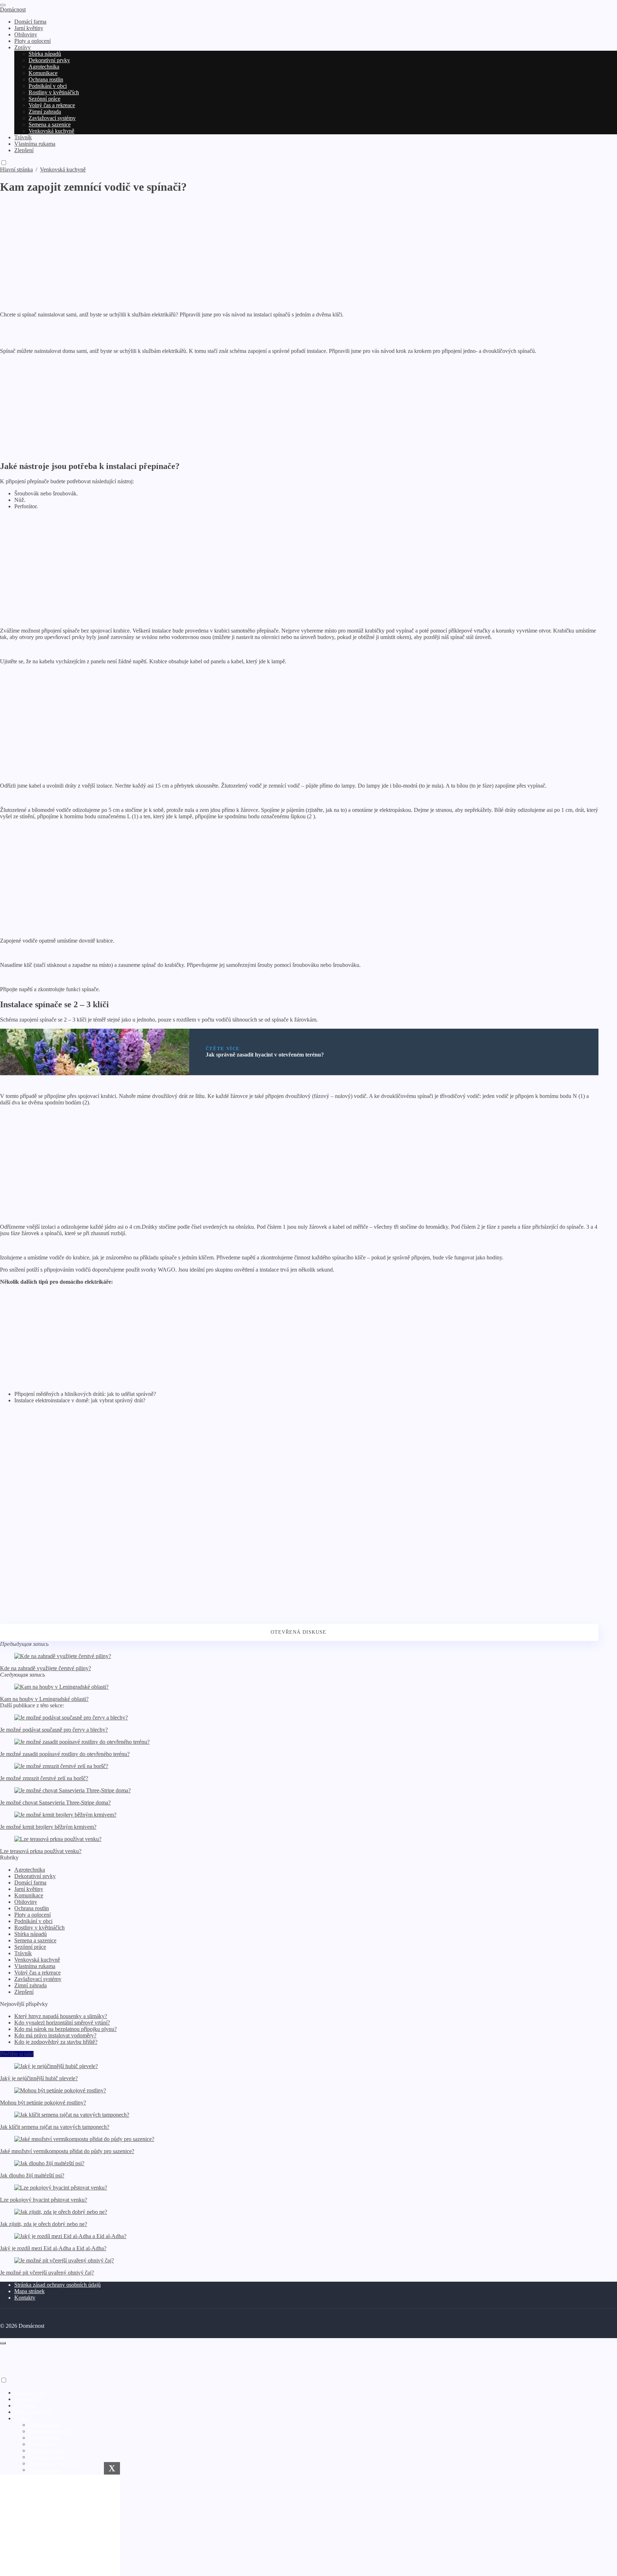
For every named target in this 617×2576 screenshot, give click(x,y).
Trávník (23, 1953)
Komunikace (29, 1895)
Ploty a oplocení (32, 1915)
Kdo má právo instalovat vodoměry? (55, 2035)
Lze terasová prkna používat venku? (41, 1851)
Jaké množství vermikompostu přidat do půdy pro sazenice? (67, 2151)
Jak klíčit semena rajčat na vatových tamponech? (55, 2127)
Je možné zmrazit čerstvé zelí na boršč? (44, 1778)
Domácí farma (30, 1883)
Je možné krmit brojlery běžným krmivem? (48, 1827)
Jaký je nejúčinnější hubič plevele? (39, 2078)
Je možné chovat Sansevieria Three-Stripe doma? (55, 1803)
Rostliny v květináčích (39, 1928)
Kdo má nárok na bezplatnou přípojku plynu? (66, 2029)
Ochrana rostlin (32, 1908)
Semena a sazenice (35, 1940)
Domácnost (13, 9)
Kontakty (25, 2298)
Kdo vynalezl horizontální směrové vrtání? (62, 2023)
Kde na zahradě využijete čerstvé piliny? (46, 1668)
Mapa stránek (29, 2291)
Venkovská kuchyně (37, 1960)
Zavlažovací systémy (38, 1979)
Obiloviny (26, 1902)
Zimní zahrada (31, 1985)
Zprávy (22, 2418)
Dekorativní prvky (35, 1876)
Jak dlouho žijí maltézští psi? (32, 2175)
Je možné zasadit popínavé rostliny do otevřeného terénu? (65, 1754)
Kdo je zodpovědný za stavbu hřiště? (56, 2042)
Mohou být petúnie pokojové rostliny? (43, 2103)
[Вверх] (3, 2343)
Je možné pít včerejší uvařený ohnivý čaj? (47, 2273)
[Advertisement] (214, 244)
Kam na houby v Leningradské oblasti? (44, 1699)
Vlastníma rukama (35, 1966)
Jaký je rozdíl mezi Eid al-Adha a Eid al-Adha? (53, 2248)
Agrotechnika (30, 1870)
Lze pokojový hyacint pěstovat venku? (44, 2200)
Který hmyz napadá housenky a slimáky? (61, 2016)
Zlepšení (24, 1992)
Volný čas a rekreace (37, 1973)
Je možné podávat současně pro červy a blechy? (54, 1730)
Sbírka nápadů (31, 1934)
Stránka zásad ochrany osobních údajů (57, 2285)
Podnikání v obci (33, 1921)
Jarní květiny (29, 1889)
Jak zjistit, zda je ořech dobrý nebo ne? (44, 2224)
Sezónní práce (30, 1947)
